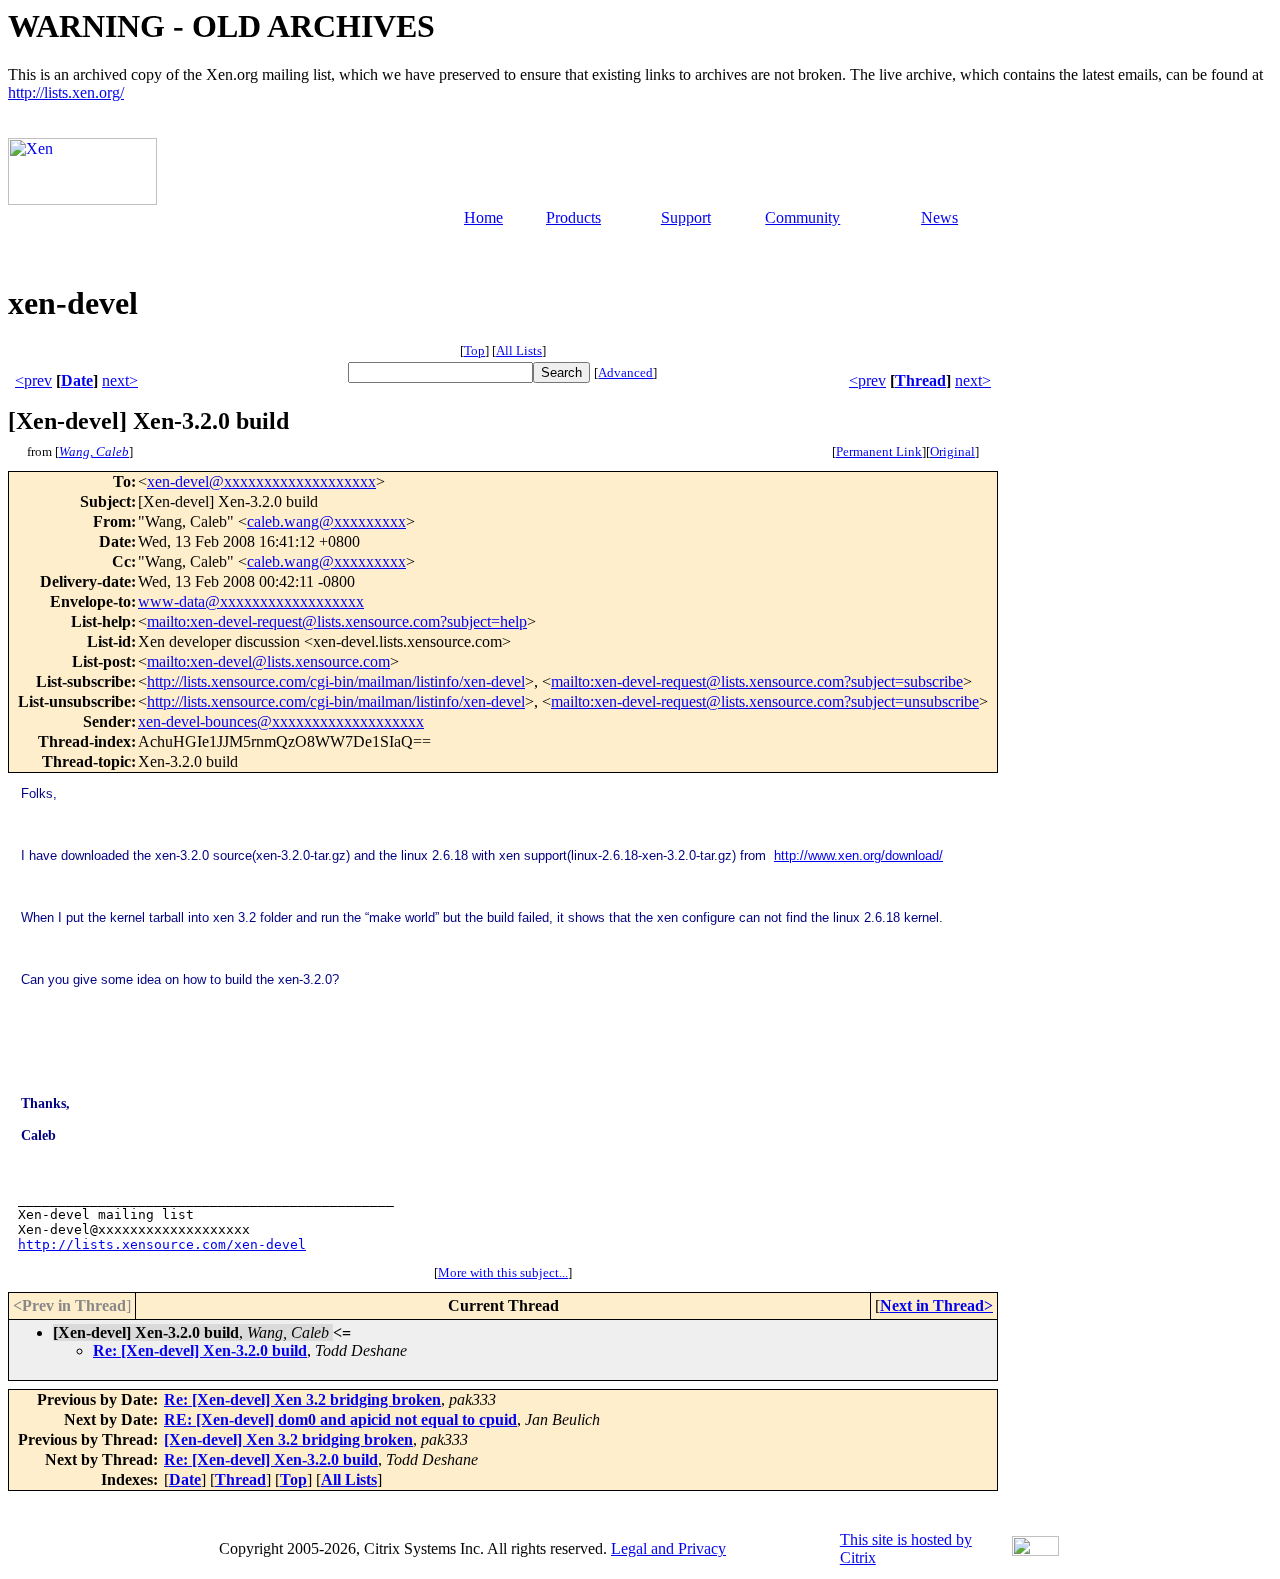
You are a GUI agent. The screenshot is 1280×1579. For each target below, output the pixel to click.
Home (483, 217)
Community (802, 217)
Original (952, 451)
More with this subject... (503, 1272)
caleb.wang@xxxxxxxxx (326, 521)
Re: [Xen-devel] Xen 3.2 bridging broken (302, 1399)
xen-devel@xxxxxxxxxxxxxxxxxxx (261, 481)
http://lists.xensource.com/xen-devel (162, 1244)
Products (573, 217)
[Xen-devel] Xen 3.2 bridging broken (288, 1439)
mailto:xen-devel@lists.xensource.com (268, 661)
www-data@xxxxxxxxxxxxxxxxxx (251, 601)
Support (686, 217)
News (939, 217)
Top (474, 350)
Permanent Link (879, 451)
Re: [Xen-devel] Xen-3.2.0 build (200, 1350)
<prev (33, 380)
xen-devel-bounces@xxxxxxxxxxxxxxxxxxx (281, 721)
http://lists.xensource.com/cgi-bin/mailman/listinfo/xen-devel (336, 681)
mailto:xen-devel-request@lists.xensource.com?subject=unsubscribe (765, 701)
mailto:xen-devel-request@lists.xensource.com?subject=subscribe (757, 681)
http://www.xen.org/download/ (858, 855)
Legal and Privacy (668, 1548)
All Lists (519, 350)
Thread (920, 380)
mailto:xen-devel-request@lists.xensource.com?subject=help (337, 621)
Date (77, 380)
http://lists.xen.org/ (66, 92)
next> (120, 380)
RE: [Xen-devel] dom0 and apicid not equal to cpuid (340, 1419)
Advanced (625, 372)
